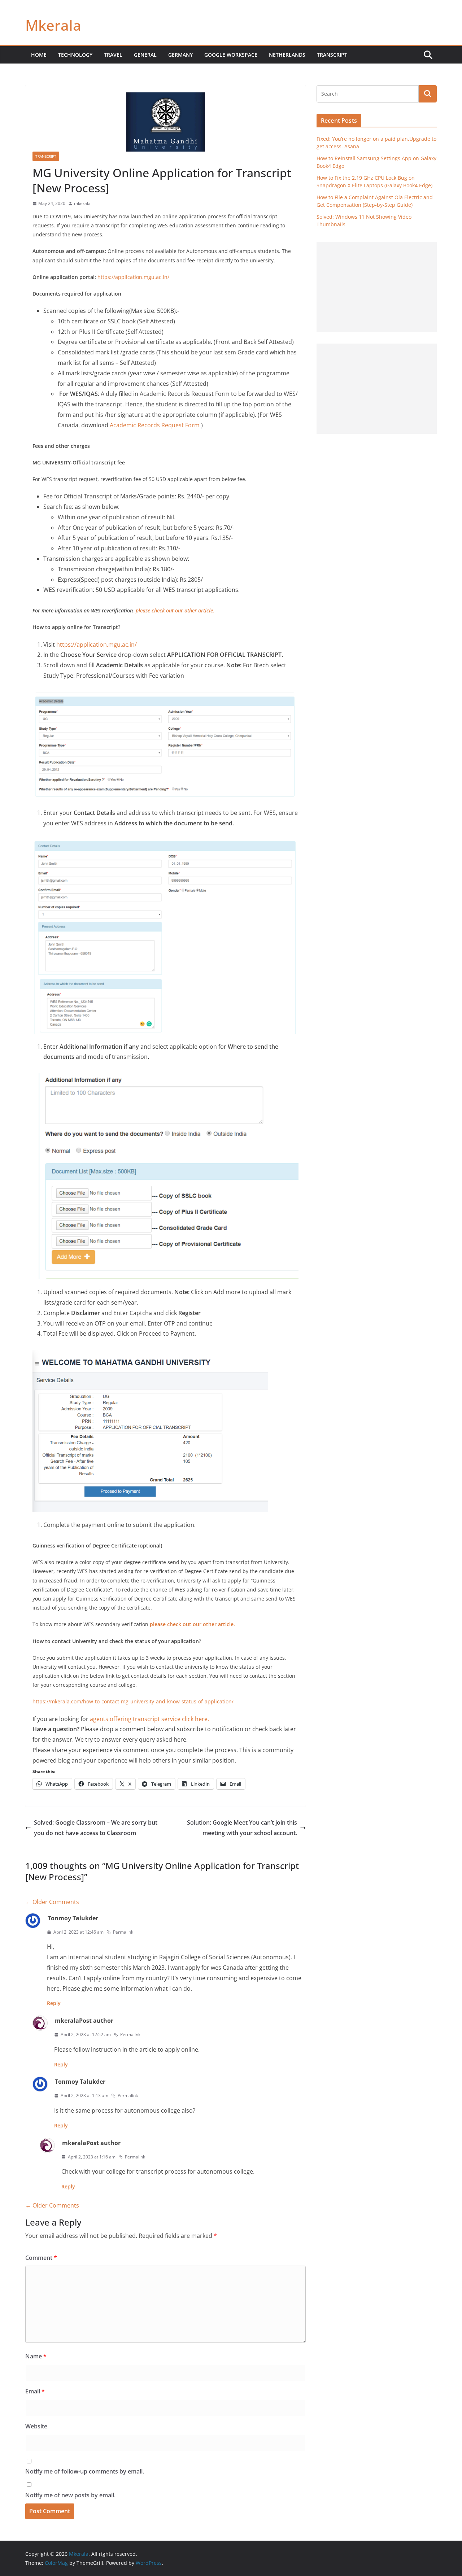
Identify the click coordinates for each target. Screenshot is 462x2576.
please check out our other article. (175, 610)
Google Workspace (231, 55)
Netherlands (287, 55)
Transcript (332, 55)
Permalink (123, 1932)
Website (36, 2426)
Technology (75, 55)
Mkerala (53, 25)
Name (36, 2356)
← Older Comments (52, 1902)
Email (35, 2391)
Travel (113, 55)
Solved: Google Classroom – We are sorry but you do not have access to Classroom (96, 1828)
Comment (41, 2258)
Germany (180, 55)
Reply (54, 2003)
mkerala (82, 203)
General (145, 55)
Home (39, 55)
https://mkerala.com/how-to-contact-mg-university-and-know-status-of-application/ (133, 1701)
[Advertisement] (377, 287)
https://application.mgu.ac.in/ (133, 277)
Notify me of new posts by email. (70, 2495)
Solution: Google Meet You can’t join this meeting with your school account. (242, 1828)
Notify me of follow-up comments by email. (85, 2471)
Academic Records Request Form (155, 425)
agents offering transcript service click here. (150, 1719)
